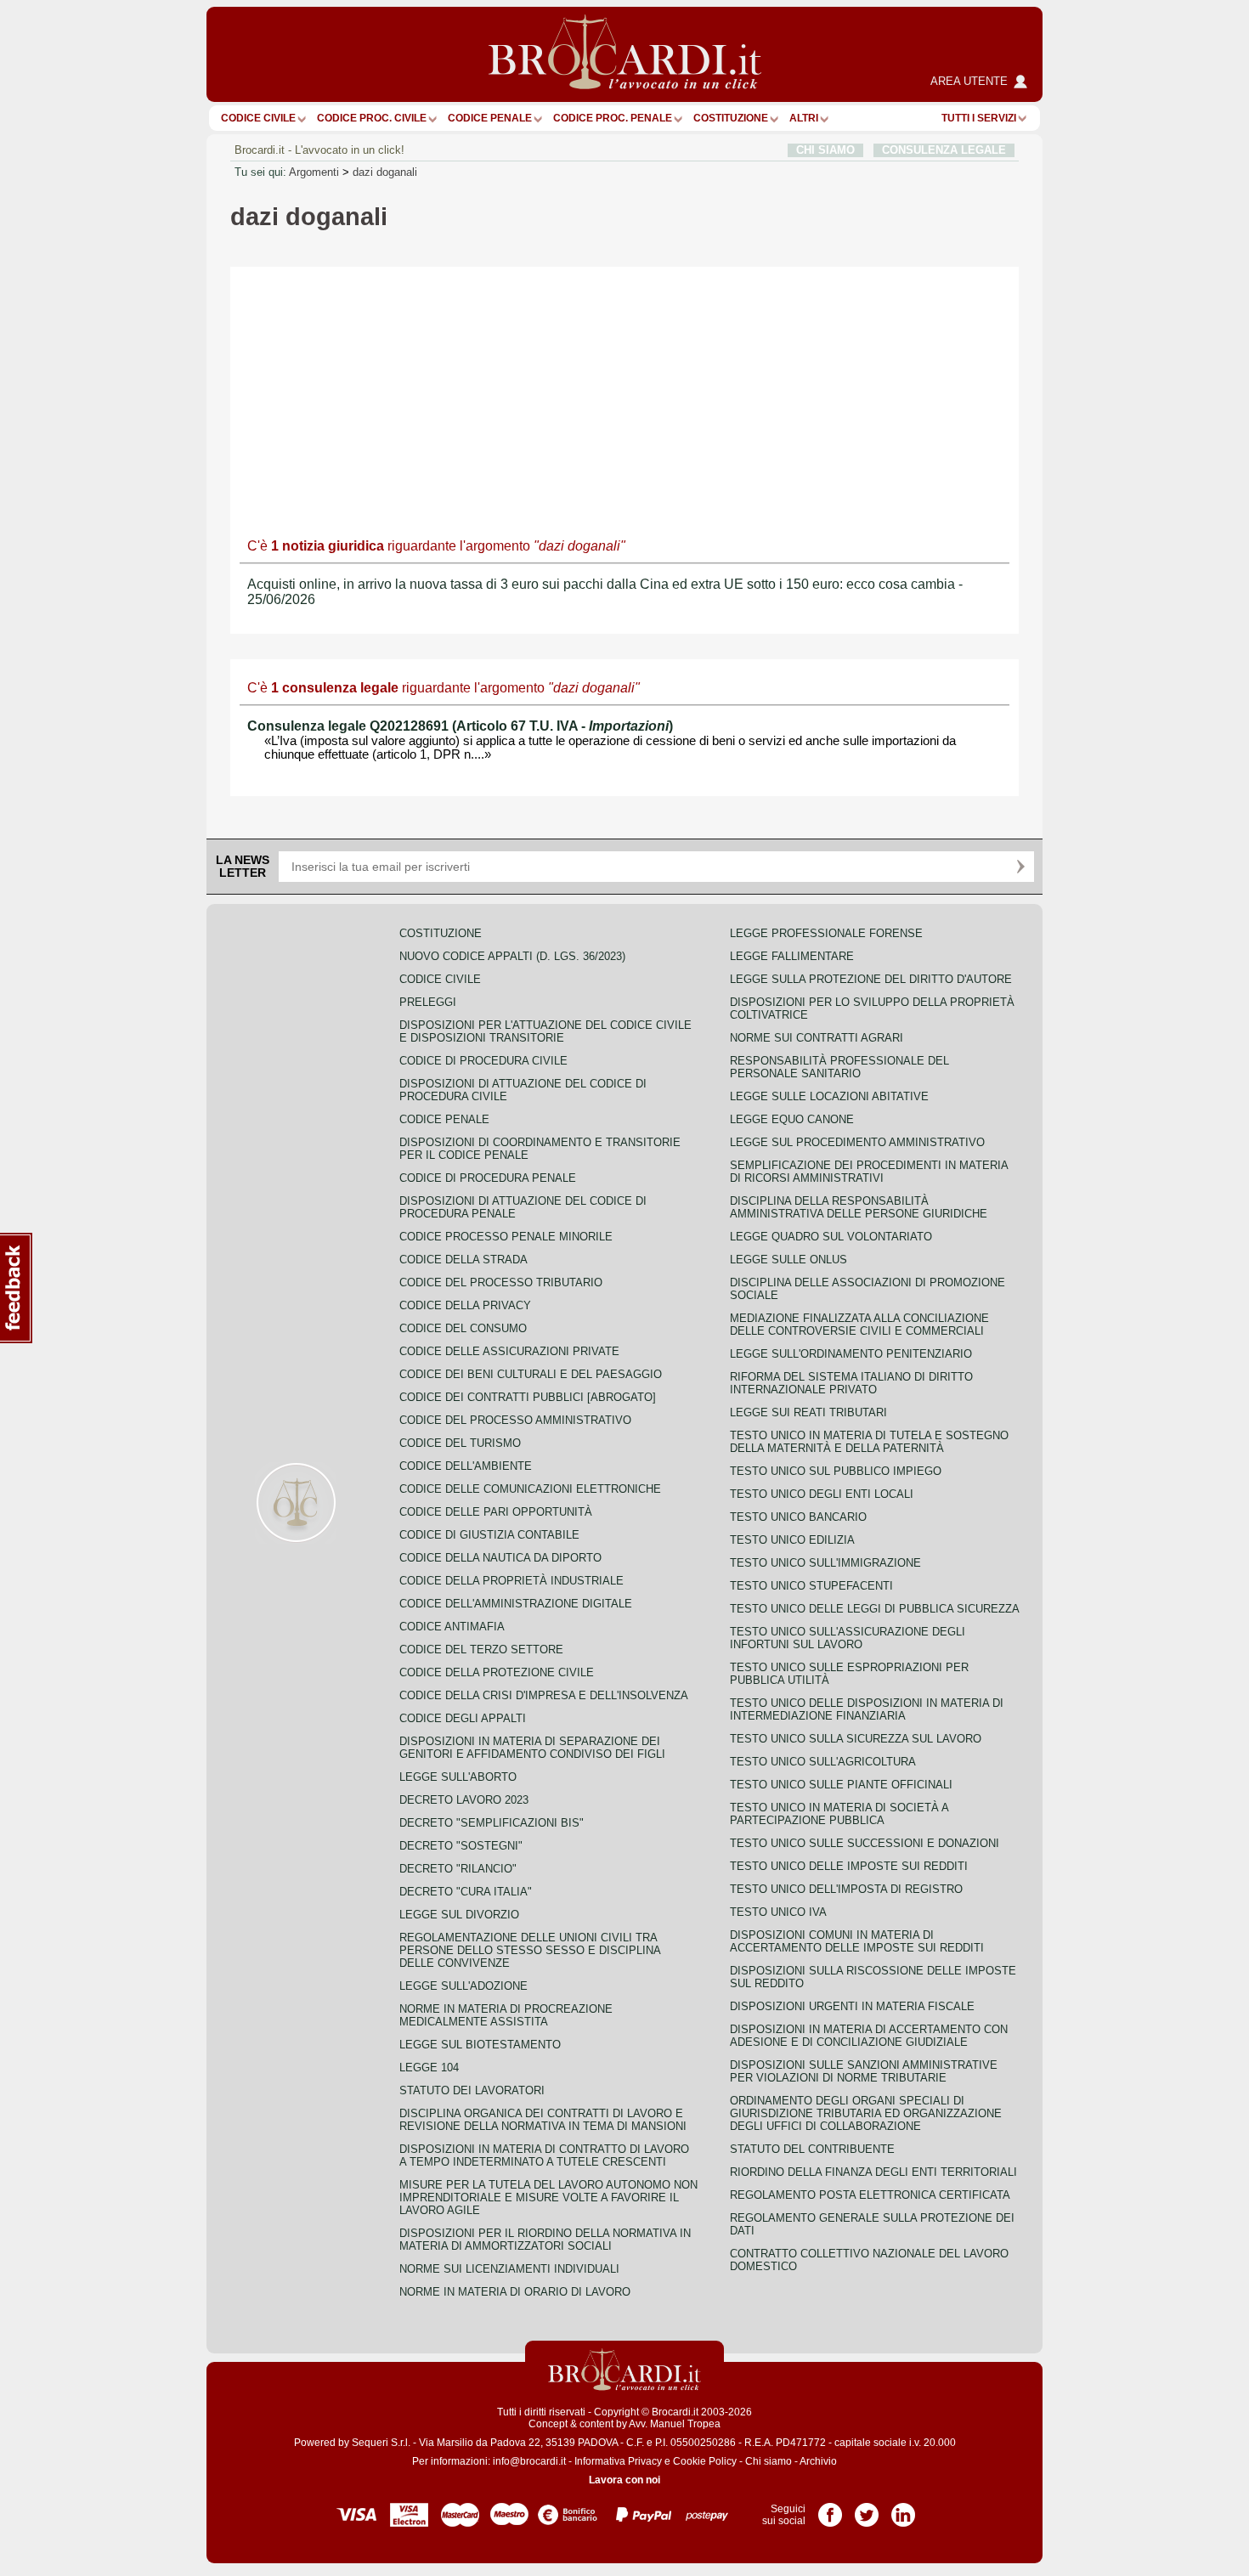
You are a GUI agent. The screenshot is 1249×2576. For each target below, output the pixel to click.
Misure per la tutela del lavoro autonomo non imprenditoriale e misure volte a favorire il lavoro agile (548, 2198)
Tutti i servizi (979, 118)
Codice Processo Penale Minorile (506, 1237)
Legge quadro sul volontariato (831, 1237)
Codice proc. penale (613, 118)
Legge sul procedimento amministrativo (857, 1142)
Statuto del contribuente (812, 2149)
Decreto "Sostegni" (461, 1846)
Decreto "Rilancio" (458, 1869)
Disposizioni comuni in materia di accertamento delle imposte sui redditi (857, 1941)
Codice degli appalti (463, 1718)
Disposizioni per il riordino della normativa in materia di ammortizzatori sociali (545, 2240)
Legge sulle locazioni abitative (829, 1096)
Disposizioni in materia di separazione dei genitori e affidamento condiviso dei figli (532, 1748)
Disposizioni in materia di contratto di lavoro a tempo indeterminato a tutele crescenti (544, 2155)
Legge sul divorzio (459, 1915)
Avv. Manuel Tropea (675, 2424)
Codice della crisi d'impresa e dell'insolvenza (544, 1695)
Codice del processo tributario (501, 1282)
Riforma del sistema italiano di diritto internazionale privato (851, 1383)
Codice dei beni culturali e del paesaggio (531, 1374)
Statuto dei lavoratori (472, 2090)
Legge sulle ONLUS (788, 1260)
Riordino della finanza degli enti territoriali (873, 2172)
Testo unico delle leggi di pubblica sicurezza (875, 1609)
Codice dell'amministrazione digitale (516, 1604)
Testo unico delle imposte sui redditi (849, 1866)
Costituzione (731, 118)
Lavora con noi (624, 2480)
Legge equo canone (792, 1119)
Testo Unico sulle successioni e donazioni (865, 1843)
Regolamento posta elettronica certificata (870, 2195)
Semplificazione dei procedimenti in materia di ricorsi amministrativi (869, 1172)
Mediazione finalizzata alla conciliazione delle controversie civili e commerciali (859, 1325)
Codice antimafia (452, 1627)
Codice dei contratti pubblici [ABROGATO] (528, 1397)
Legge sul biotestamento (480, 2045)
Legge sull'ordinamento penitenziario (851, 1354)
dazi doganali (385, 172)
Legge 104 (429, 2068)
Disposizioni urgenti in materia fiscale (852, 2006)
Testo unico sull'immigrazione (825, 1563)
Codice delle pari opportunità (496, 1512)
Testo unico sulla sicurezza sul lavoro (856, 1739)
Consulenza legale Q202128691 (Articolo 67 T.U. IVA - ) (460, 726)
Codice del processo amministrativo (515, 1420)
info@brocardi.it (529, 2461)
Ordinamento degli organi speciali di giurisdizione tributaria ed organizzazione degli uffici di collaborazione (866, 2113)
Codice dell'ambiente (466, 1466)
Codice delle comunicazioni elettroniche (530, 1489)
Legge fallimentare (792, 956)
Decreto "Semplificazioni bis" (492, 1823)
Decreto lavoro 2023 (464, 1800)
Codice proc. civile (372, 118)
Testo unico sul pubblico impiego (836, 1471)
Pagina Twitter (867, 2509)
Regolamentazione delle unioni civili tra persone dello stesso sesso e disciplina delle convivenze (530, 1950)
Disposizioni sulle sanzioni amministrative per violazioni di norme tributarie (864, 2071)
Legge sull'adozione (463, 1986)
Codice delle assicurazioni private (509, 1351)
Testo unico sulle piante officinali (841, 1785)
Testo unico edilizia (792, 1540)
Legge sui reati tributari (808, 1412)
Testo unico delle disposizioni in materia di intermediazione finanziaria (867, 1709)
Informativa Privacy (618, 2461)
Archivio (818, 2461)
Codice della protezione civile (497, 1672)
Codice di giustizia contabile (489, 1535)
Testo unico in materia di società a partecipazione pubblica (839, 1814)
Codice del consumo (463, 1328)
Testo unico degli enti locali (822, 1494)
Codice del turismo (460, 1443)
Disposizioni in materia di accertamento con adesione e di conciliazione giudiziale (869, 2036)
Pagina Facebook (830, 2509)
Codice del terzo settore (481, 1650)
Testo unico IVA (778, 1912)
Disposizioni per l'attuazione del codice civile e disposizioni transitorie (545, 1031)
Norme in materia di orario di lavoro (515, 2292)
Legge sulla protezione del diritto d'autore (871, 979)
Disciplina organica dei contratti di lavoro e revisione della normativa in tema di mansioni (543, 2120)
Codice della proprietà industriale (511, 1581)
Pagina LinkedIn (903, 2509)
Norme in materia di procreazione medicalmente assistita (506, 2015)
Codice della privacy (465, 1305)
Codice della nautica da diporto (500, 1558)
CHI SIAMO (825, 150)
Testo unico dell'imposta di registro (846, 1889)
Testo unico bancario (798, 1517)
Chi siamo (769, 2461)
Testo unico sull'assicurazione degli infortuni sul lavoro (848, 1638)
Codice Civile (258, 118)
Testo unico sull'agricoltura (823, 1762)
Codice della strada (463, 1260)
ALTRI (804, 118)
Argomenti (314, 172)
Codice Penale (490, 118)
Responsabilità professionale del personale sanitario (839, 1067)
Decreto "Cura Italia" (466, 1892)
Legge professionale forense (826, 933)
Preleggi (428, 1002)
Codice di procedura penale (488, 1178)
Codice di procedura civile (483, 1061)
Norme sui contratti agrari (817, 1038)
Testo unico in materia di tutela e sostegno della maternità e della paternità (869, 1442)
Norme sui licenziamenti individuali (509, 2269)
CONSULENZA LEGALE (944, 150)
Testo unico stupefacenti (811, 1586)
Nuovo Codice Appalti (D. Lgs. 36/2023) (512, 956)
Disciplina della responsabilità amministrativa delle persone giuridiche (859, 1207)
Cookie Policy (705, 2461)
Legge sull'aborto (458, 1777)
